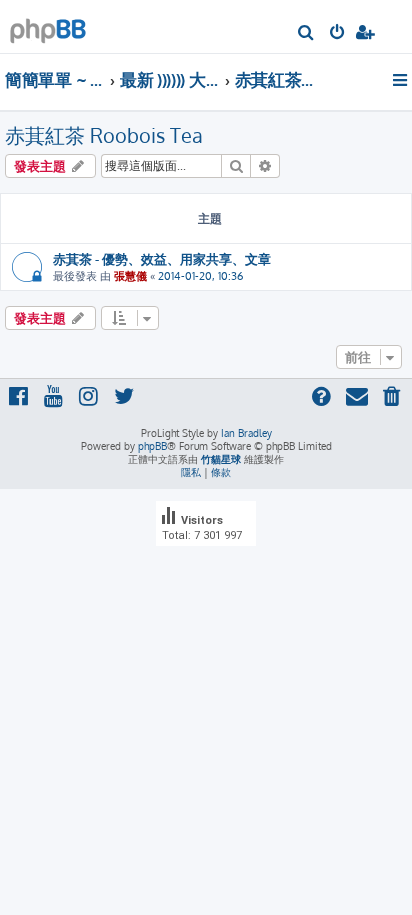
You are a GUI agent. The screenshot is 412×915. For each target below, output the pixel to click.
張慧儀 (130, 276)
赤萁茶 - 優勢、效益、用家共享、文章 (162, 258)
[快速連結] (401, 80)
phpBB (152, 446)
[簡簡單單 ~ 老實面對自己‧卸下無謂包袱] (48, 25)
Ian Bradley (246, 433)
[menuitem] (306, 34)
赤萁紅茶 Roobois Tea (104, 135)
